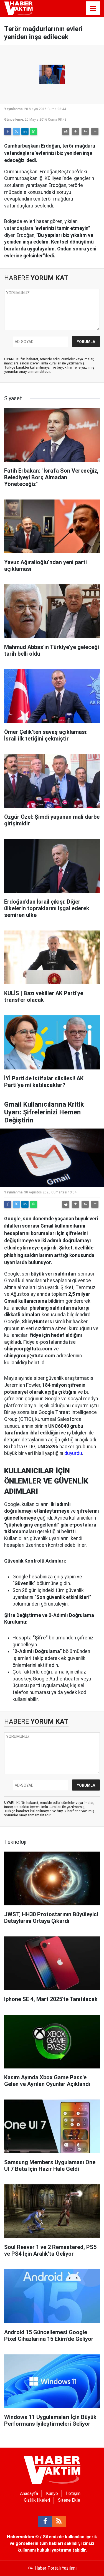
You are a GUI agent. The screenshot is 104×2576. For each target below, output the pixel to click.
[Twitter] (16, 131)
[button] (75, 131)
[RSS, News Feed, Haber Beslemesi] (59, 2521)
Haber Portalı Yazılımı (56, 2568)
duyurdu (73, 1453)
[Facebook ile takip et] (45, 2521)
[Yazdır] (66, 131)
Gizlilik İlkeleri (37, 2500)
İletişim (73, 2493)
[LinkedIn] (25, 131)
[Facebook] (8, 131)
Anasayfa (29, 2493)
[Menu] (93, 9)
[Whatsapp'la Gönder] (34, 131)
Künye (52, 2493)
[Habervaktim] (18, 8)
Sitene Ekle (69, 2500)
